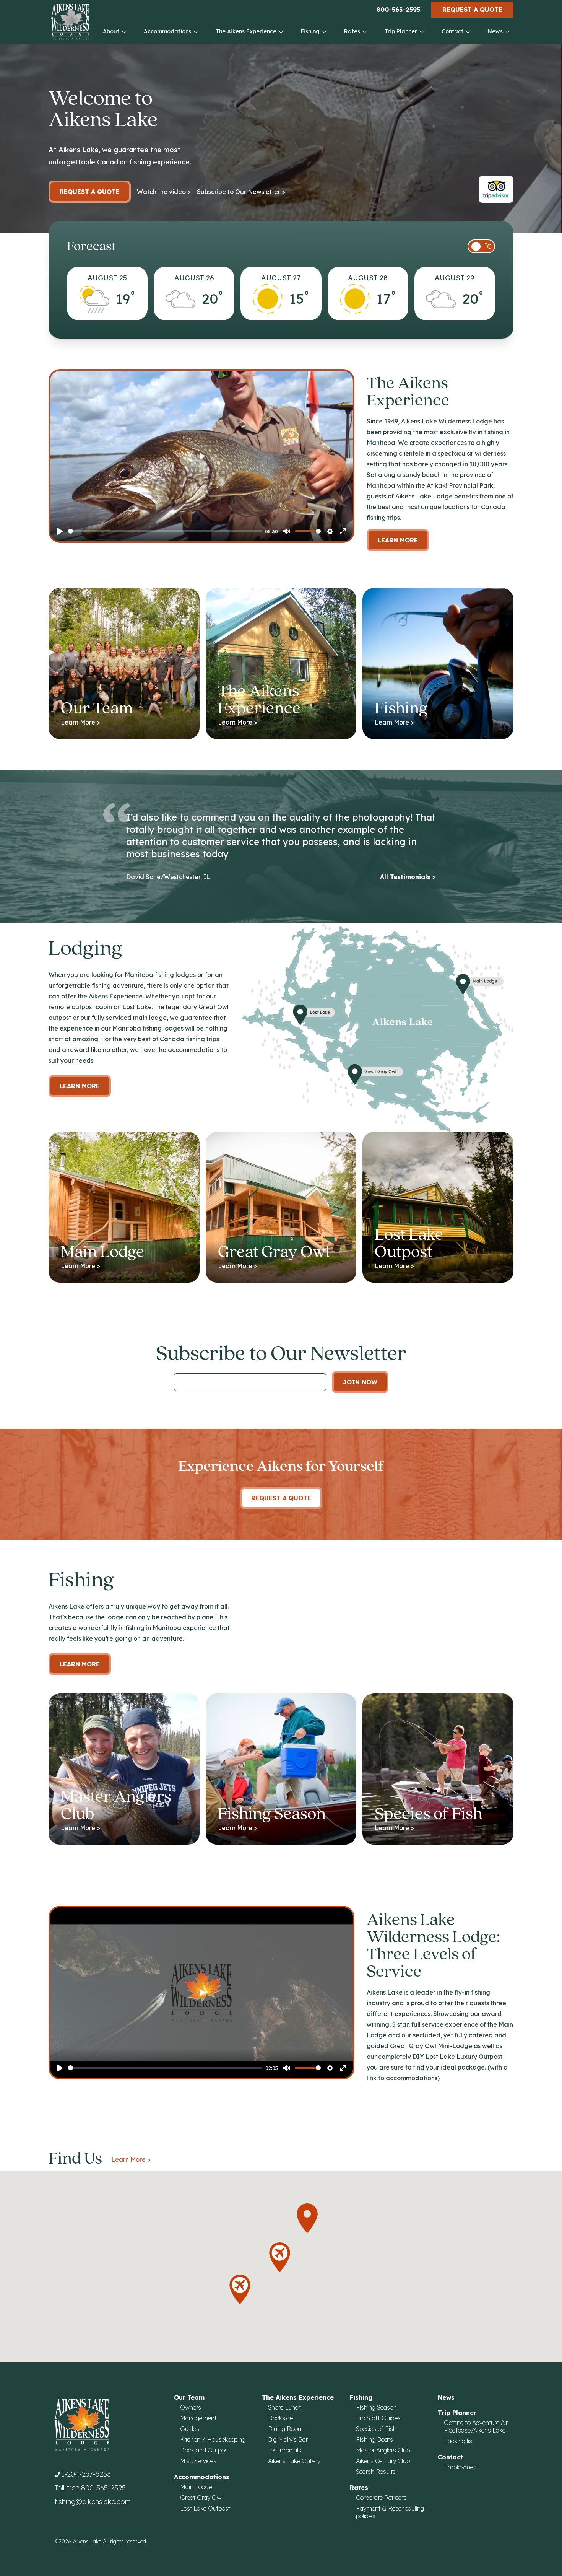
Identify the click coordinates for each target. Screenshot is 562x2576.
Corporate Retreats (381, 2498)
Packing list (459, 2441)
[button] (307, 2218)
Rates (353, 31)
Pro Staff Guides (378, 2418)
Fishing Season (376, 2407)
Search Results (376, 2472)
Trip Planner (402, 31)
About (112, 31)
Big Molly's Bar (288, 2439)
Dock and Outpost (205, 2450)
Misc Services (198, 2461)
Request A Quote (281, 1498)
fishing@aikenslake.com (93, 2502)
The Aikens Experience (247, 31)
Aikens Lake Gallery (294, 2461)
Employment (461, 2467)
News (496, 31)
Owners (191, 2407)
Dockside (280, 2418)
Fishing (311, 31)
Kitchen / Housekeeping (213, 2439)
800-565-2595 (398, 10)
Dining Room (286, 2429)
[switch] (481, 246)
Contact (453, 31)
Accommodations (168, 31)
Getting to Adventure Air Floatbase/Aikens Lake (476, 2426)
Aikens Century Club (383, 2461)
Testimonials (285, 2450)
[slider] (165, 531)
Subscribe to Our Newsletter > (241, 192)
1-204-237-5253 (86, 2474)
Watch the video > (164, 192)
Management (198, 2418)
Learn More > (131, 2159)
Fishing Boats (374, 2439)
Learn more (80, 1086)
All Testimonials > (408, 877)
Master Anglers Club (383, 2450)
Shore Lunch (285, 2407)
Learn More (398, 540)
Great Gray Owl (201, 2498)
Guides (190, 2429)
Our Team (189, 2397)
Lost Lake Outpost (205, 2508)
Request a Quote (472, 10)
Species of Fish (376, 2429)
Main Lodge (196, 2487)
